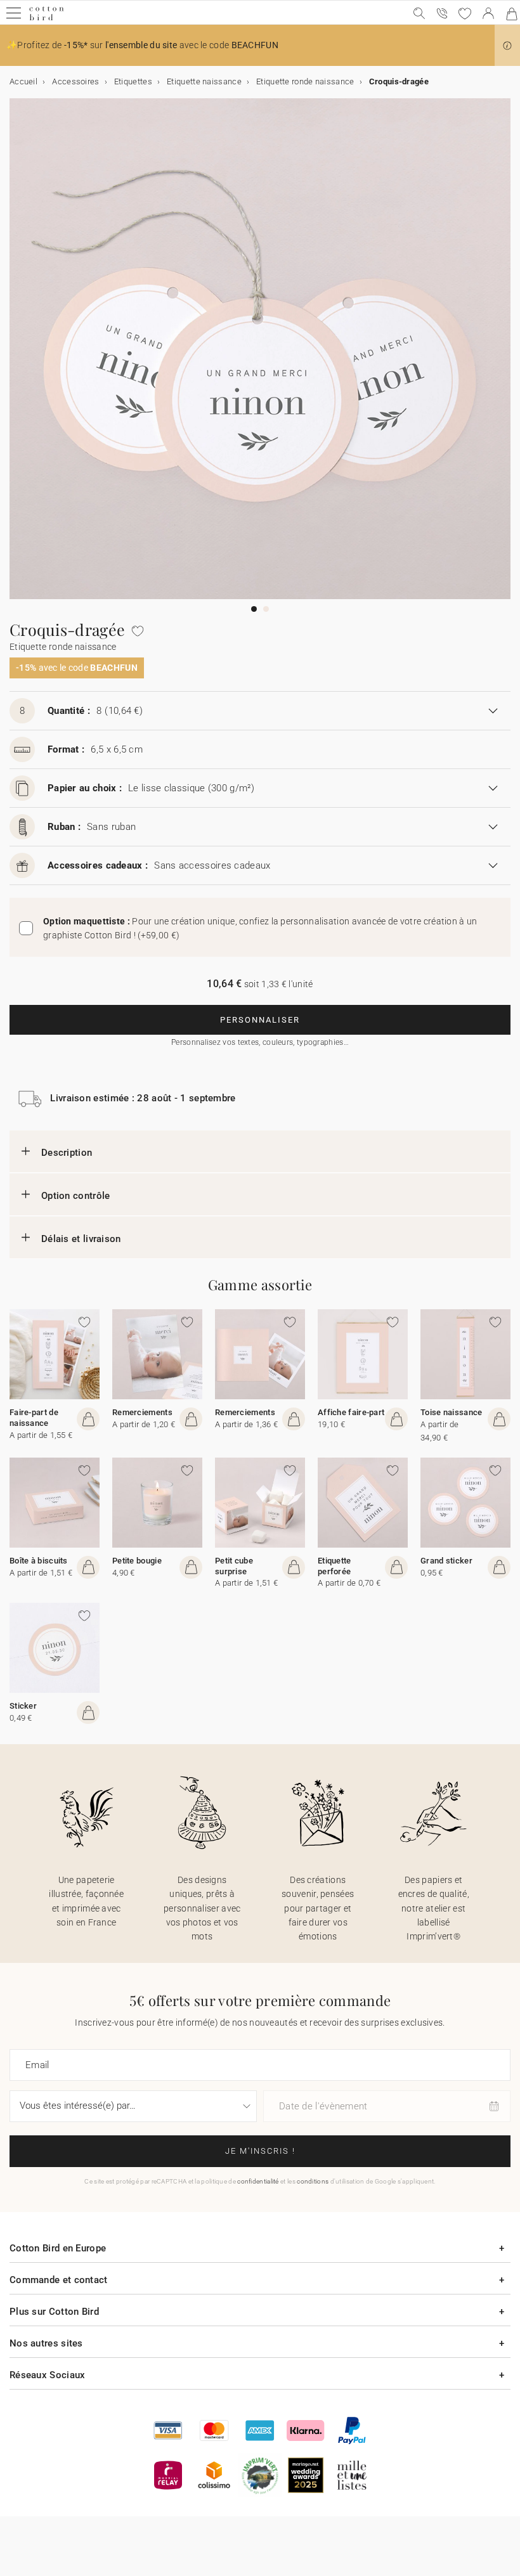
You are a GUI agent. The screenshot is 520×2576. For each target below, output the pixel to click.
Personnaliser (260, 1020)
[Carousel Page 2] (266, 609)
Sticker (23, 1706)
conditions (313, 2181)
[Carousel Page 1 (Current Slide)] (254, 609)
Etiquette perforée (335, 1566)
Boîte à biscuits (39, 1561)
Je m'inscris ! (260, 2151)
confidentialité (258, 2181)
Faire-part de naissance (34, 1418)
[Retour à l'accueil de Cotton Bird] (47, 19)
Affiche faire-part (351, 1412)
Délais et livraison (81, 1239)
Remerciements (142, 1412)
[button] (507, 46)
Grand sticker (446, 1561)
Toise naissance (452, 1412)
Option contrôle (76, 1196)
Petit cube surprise (234, 1566)
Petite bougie (137, 1561)
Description (67, 1153)
